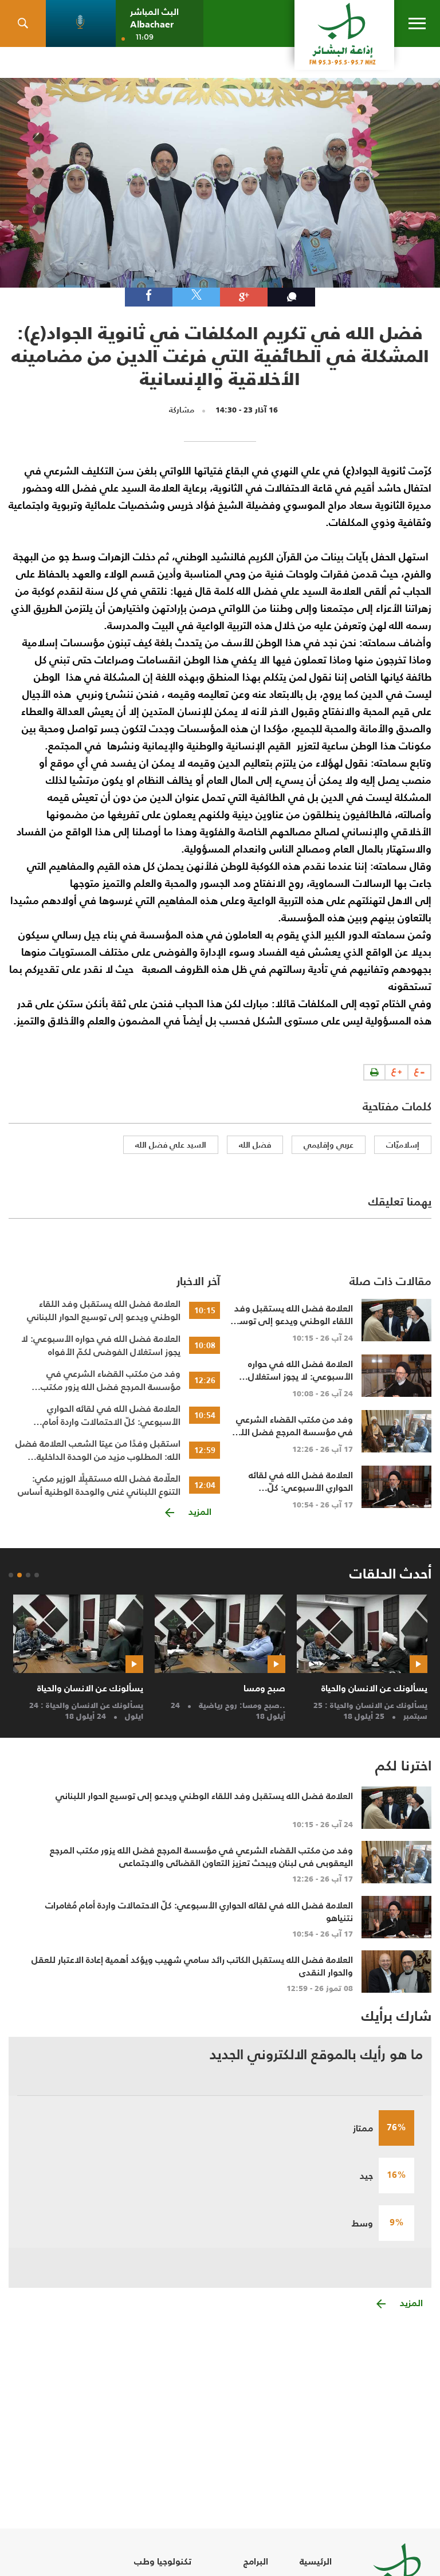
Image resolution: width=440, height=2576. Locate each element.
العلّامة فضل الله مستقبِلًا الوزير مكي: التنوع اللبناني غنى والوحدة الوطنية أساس (99, 1485)
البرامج (256, 2561)
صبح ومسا (264, 1688)
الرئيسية (316, 2561)
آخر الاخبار (198, 1281)
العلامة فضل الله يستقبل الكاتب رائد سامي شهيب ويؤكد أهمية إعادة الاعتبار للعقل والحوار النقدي (192, 1966)
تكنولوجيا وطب (163, 2561)
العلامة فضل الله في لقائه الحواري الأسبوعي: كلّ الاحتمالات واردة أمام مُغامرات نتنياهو (111, 1415)
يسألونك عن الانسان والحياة (374, 1688)
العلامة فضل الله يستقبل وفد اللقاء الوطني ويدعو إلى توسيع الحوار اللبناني (104, 1310)
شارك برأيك (396, 2016)
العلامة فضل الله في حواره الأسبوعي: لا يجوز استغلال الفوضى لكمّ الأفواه (101, 1345)
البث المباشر (154, 12)
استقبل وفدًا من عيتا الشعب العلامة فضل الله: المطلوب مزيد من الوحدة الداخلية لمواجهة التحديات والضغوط (98, 1450)
